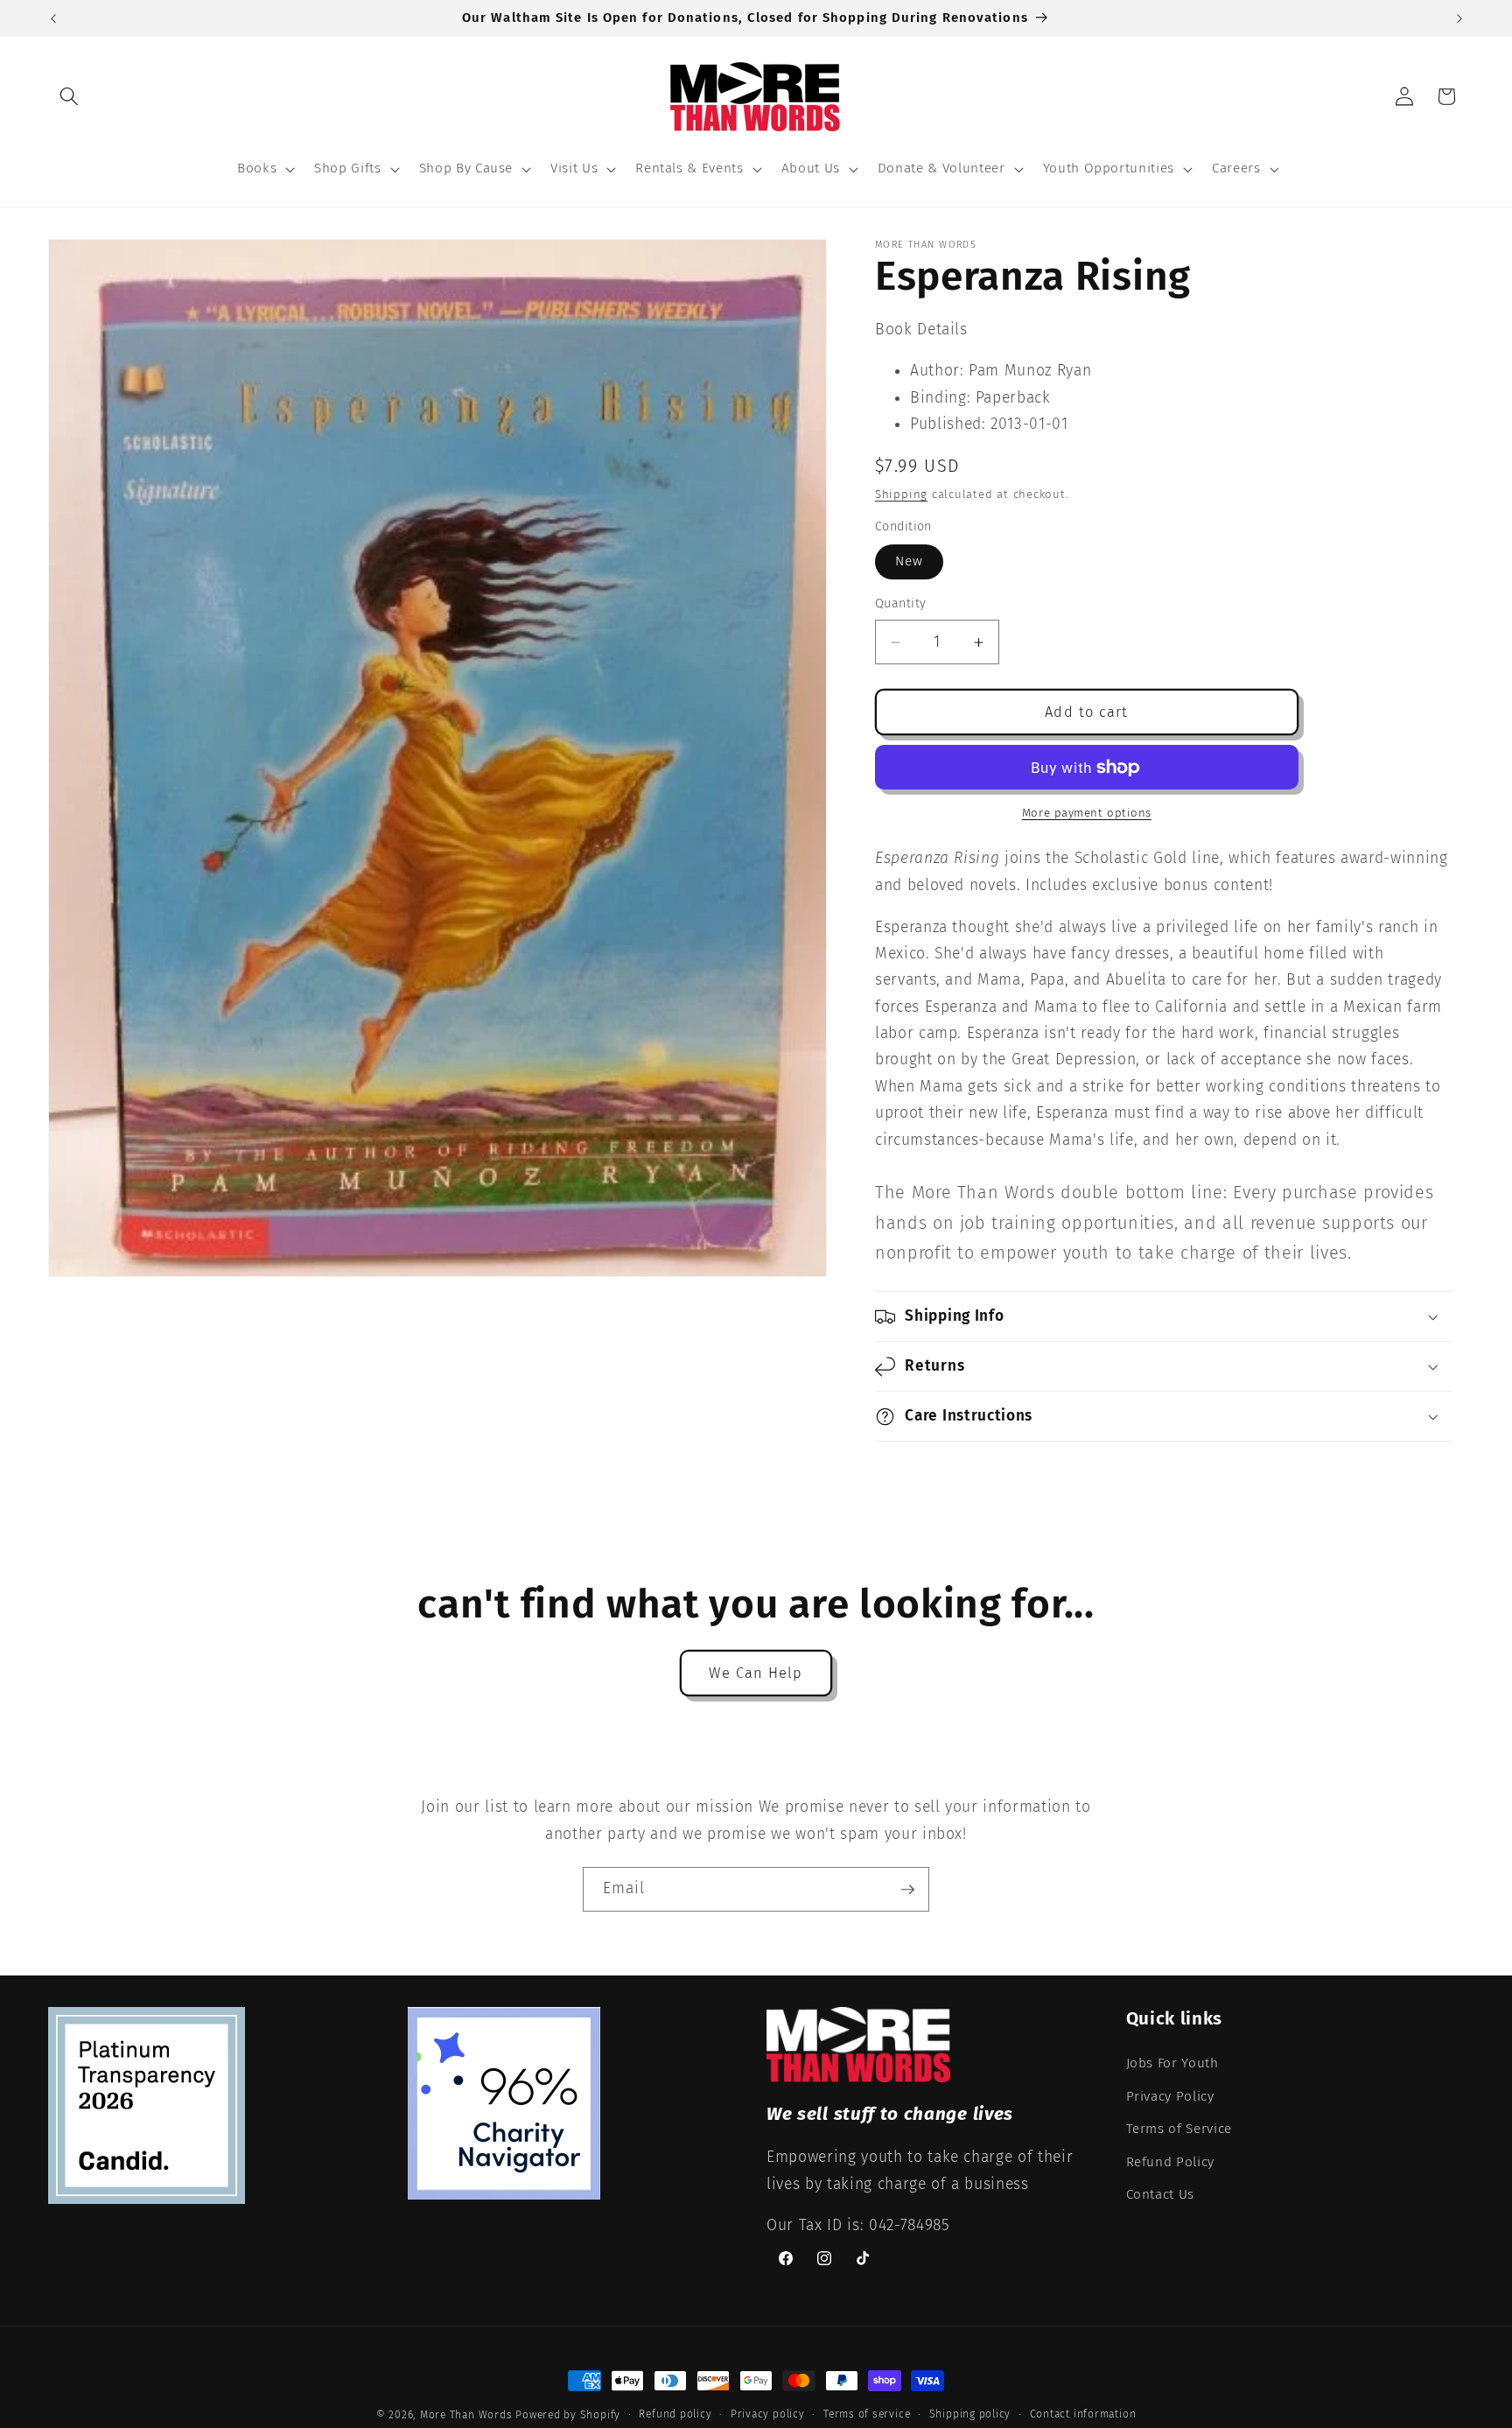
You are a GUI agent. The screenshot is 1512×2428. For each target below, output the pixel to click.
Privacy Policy (1170, 2095)
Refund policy (675, 2414)
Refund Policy (1171, 2161)
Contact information (1083, 2414)
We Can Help (756, 1673)
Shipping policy (970, 2414)
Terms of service (867, 2414)
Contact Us (1161, 2194)
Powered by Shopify (568, 2415)
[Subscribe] (907, 1890)
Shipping (901, 494)
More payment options (1087, 813)
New (909, 561)
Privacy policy (768, 2414)
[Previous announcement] (53, 18)
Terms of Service (1179, 2128)
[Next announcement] (1459, 18)
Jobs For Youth (1172, 2062)
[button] (69, 96)
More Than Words (468, 2415)
